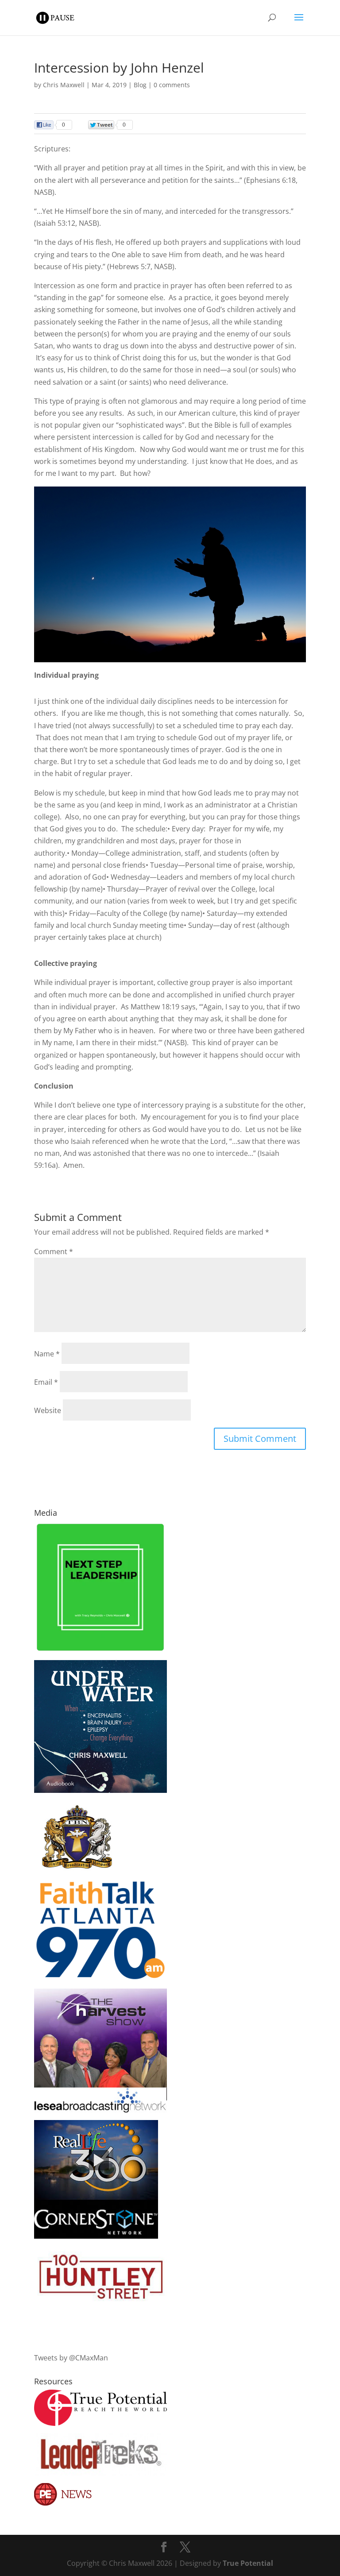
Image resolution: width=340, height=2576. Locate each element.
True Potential (248, 2563)
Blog (140, 85)
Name (47, 1354)
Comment (54, 1251)
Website (48, 1410)
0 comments (172, 85)
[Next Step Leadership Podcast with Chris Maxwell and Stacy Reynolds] (100, 1650)
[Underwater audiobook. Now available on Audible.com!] (100, 1790)
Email (46, 1382)
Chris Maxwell (64, 85)
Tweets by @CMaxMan (71, 2358)
